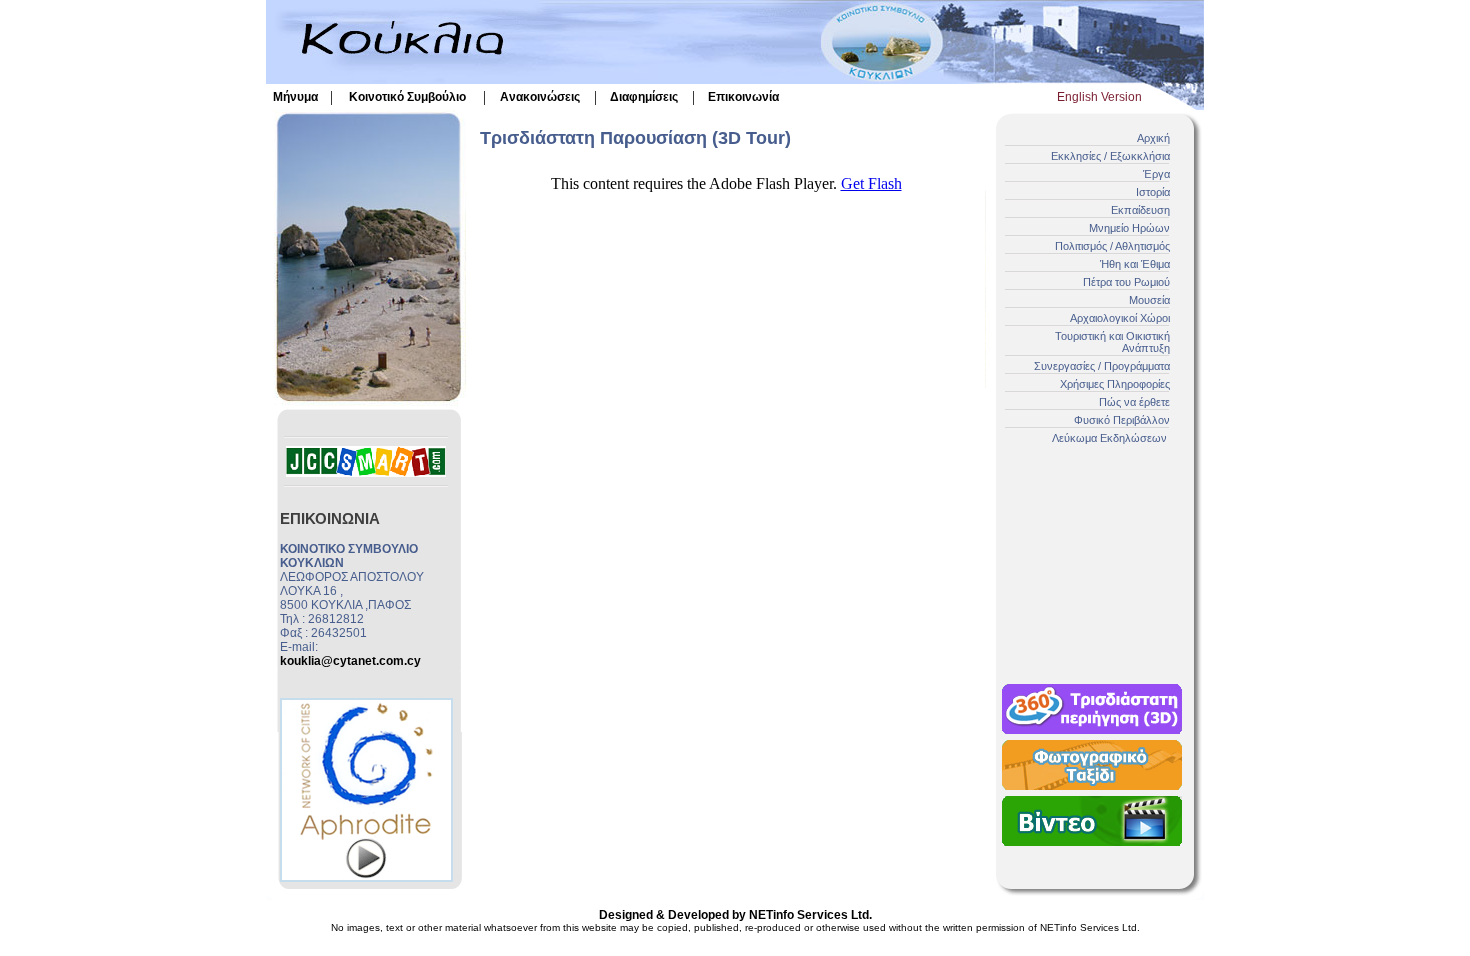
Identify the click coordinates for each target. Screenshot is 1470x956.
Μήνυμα (295, 97)
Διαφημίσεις (644, 97)
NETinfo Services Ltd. (810, 915)
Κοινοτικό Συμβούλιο (407, 97)
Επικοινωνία (743, 97)
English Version (1099, 97)
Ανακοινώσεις (540, 97)
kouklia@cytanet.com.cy (350, 661)
